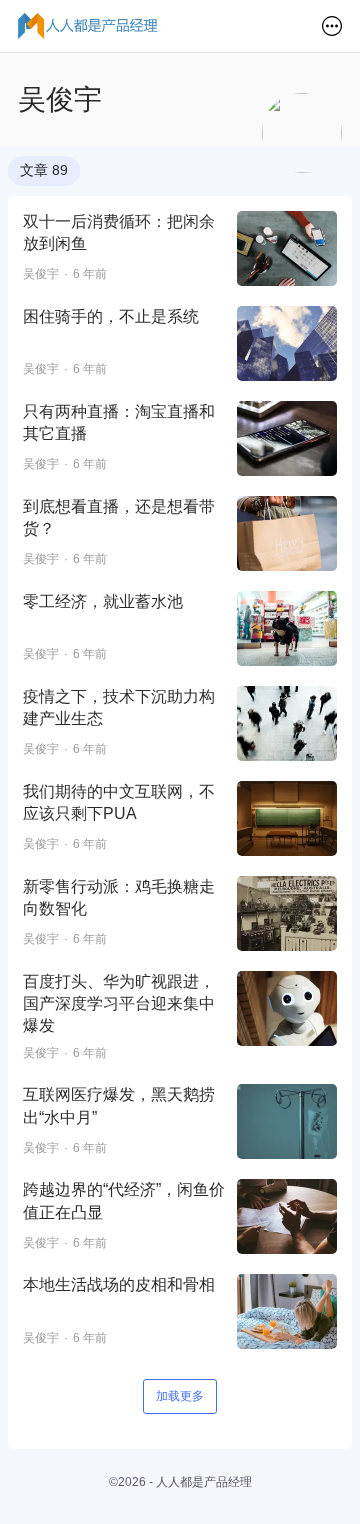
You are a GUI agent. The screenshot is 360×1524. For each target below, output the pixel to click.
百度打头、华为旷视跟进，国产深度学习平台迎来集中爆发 (119, 1004)
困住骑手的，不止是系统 (111, 316)
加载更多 (180, 1396)
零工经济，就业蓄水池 (103, 601)
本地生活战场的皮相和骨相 (119, 1284)
